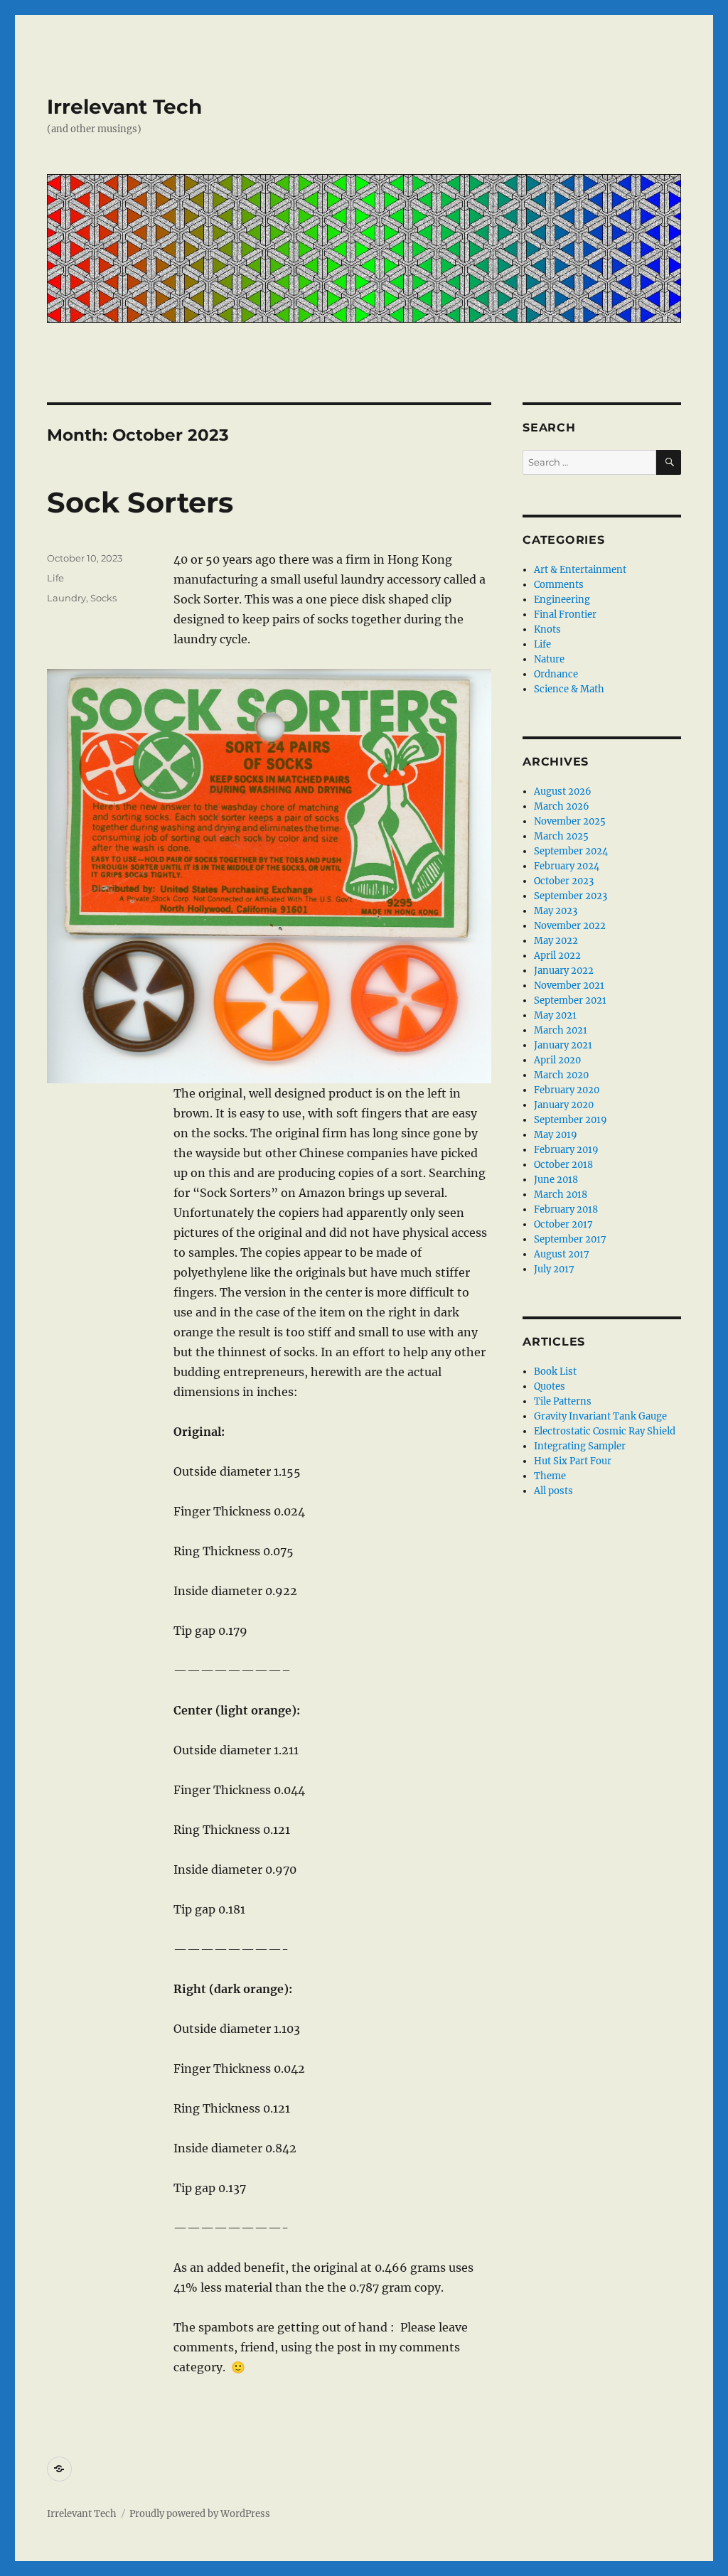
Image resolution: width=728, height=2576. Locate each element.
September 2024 (571, 851)
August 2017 (562, 1254)
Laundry (66, 598)
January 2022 (564, 971)
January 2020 (564, 1105)
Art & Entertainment (580, 570)
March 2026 (562, 806)
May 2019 (556, 1135)
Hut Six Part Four (573, 1461)
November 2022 (570, 926)
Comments (559, 585)
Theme (550, 1476)
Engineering (562, 600)
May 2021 (555, 1015)
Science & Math (569, 689)
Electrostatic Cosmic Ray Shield (605, 1431)
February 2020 (567, 1090)
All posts (553, 1491)
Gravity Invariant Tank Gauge (600, 1416)
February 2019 (566, 1150)
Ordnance (556, 674)
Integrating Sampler (580, 1446)
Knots (547, 629)
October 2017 (563, 1224)
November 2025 (570, 821)
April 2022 (557, 956)
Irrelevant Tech (124, 107)
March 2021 (561, 1030)
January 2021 (563, 1045)
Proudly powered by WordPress (200, 2514)
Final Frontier (565, 615)
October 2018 (563, 1165)
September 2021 (570, 1000)
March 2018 (561, 1195)
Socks (103, 598)
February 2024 (567, 866)
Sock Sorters (140, 502)
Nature (549, 659)
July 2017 (554, 1269)
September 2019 (571, 1120)
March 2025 (561, 836)
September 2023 (571, 896)
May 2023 (556, 911)
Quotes (550, 1386)
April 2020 (557, 1060)
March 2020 (561, 1075)
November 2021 (569, 986)
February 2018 (566, 1209)
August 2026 (563, 791)
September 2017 (570, 1239)
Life (55, 578)
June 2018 (556, 1180)
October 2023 (564, 881)
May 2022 (556, 941)
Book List (555, 1372)
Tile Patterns (563, 1401)
